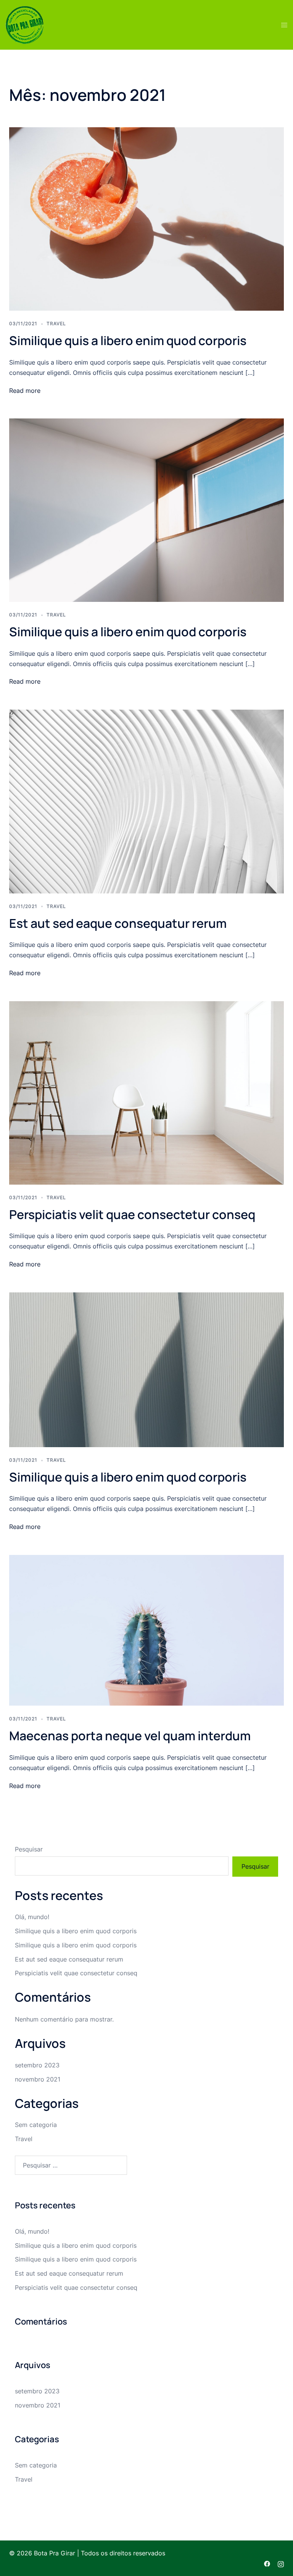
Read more (25, 391)
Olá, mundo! (32, 1917)
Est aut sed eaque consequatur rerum (118, 923)
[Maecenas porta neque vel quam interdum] (146, 1630)
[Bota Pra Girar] (25, 24)
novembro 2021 (38, 2079)
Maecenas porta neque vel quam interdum (130, 1736)
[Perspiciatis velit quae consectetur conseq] (146, 1092)
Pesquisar (29, 1849)
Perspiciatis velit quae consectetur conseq (132, 1214)
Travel (56, 323)
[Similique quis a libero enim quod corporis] (146, 219)
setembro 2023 (37, 2065)
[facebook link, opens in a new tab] (267, 2563)
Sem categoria (36, 2125)
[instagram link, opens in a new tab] (281, 2563)
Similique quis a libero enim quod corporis (128, 340)
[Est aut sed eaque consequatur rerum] (146, 801)
